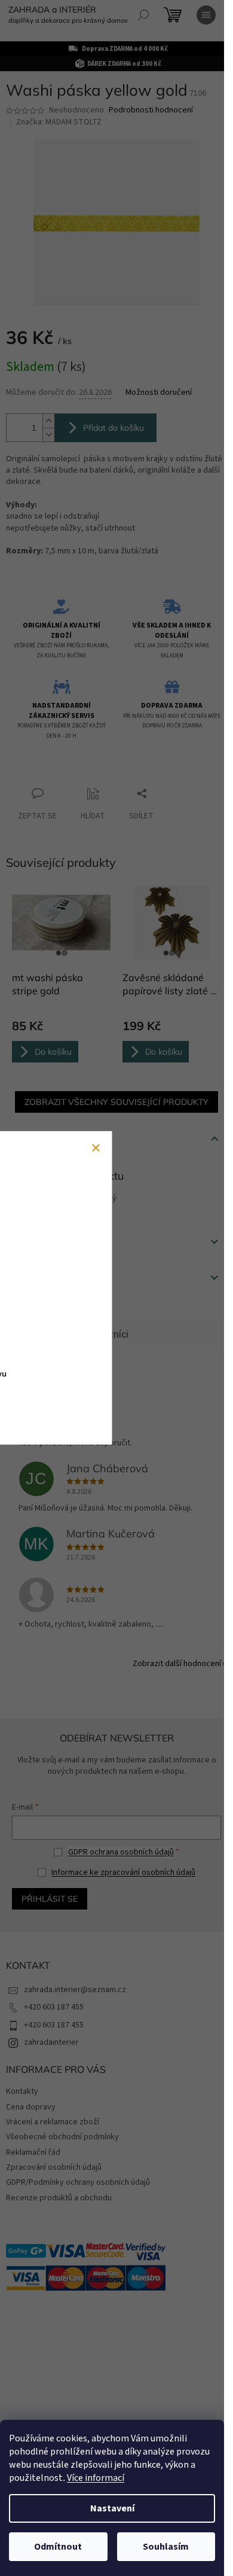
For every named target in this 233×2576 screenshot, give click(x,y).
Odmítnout (58, 2547)
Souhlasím (166, 2547)
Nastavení (112, 2508)
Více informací (96, 2478)
